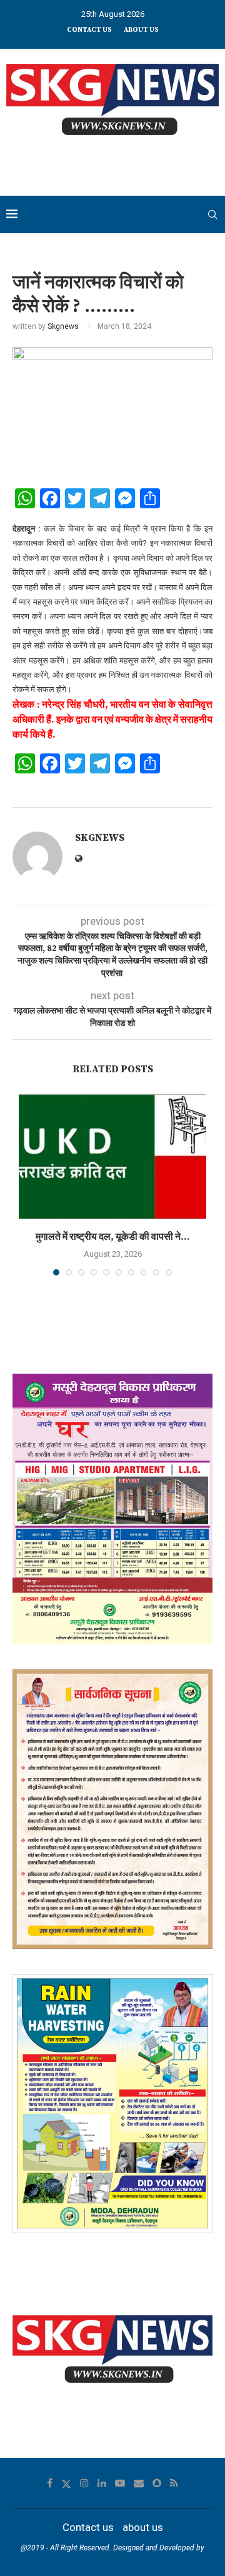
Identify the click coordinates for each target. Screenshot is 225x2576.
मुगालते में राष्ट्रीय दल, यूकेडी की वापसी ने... (113, 1237)
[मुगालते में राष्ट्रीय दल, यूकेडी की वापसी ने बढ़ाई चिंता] (112, 1157)
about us (141, 30)
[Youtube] (120, 2483)
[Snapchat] (157, 2483)
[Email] (139, 2483)
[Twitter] (66, 2483)
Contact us (89, 30)
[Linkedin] (102, 2483)
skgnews (112, 2558)
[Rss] (174, 2483)
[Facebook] (50, 2483)
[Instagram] (84, 2483)
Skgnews (63, 326)
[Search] (212, 214)
